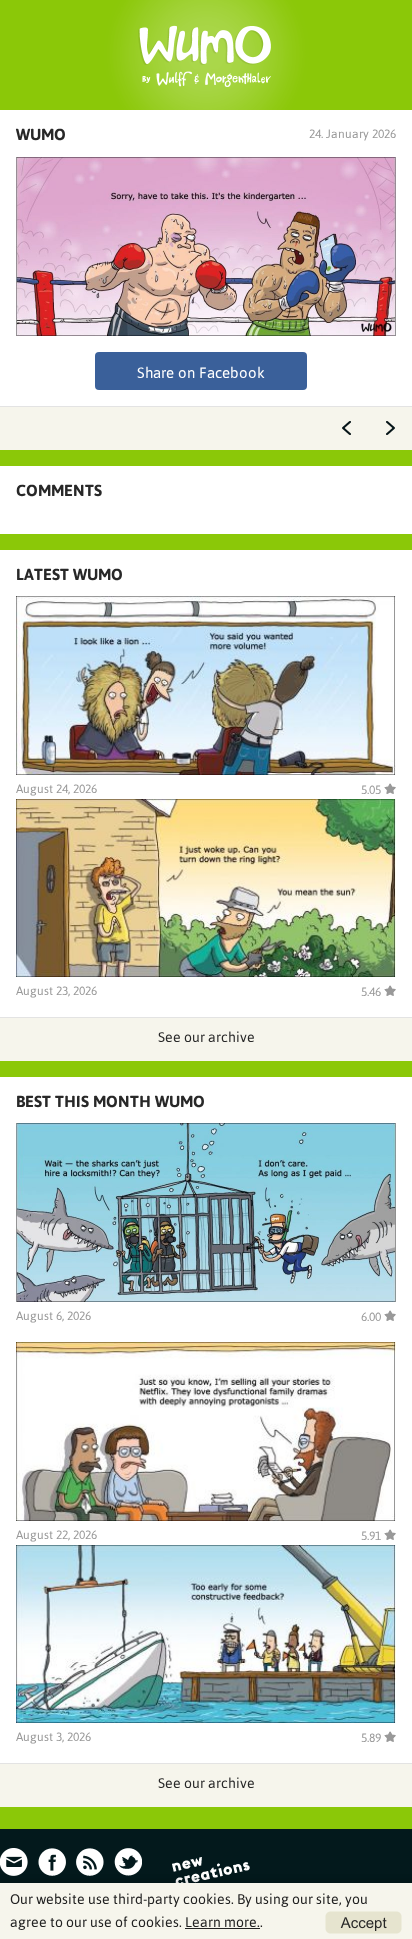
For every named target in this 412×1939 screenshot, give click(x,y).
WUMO (41, 134)
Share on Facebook (201, 372)
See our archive (206, 1037)
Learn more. (222, 1922)
